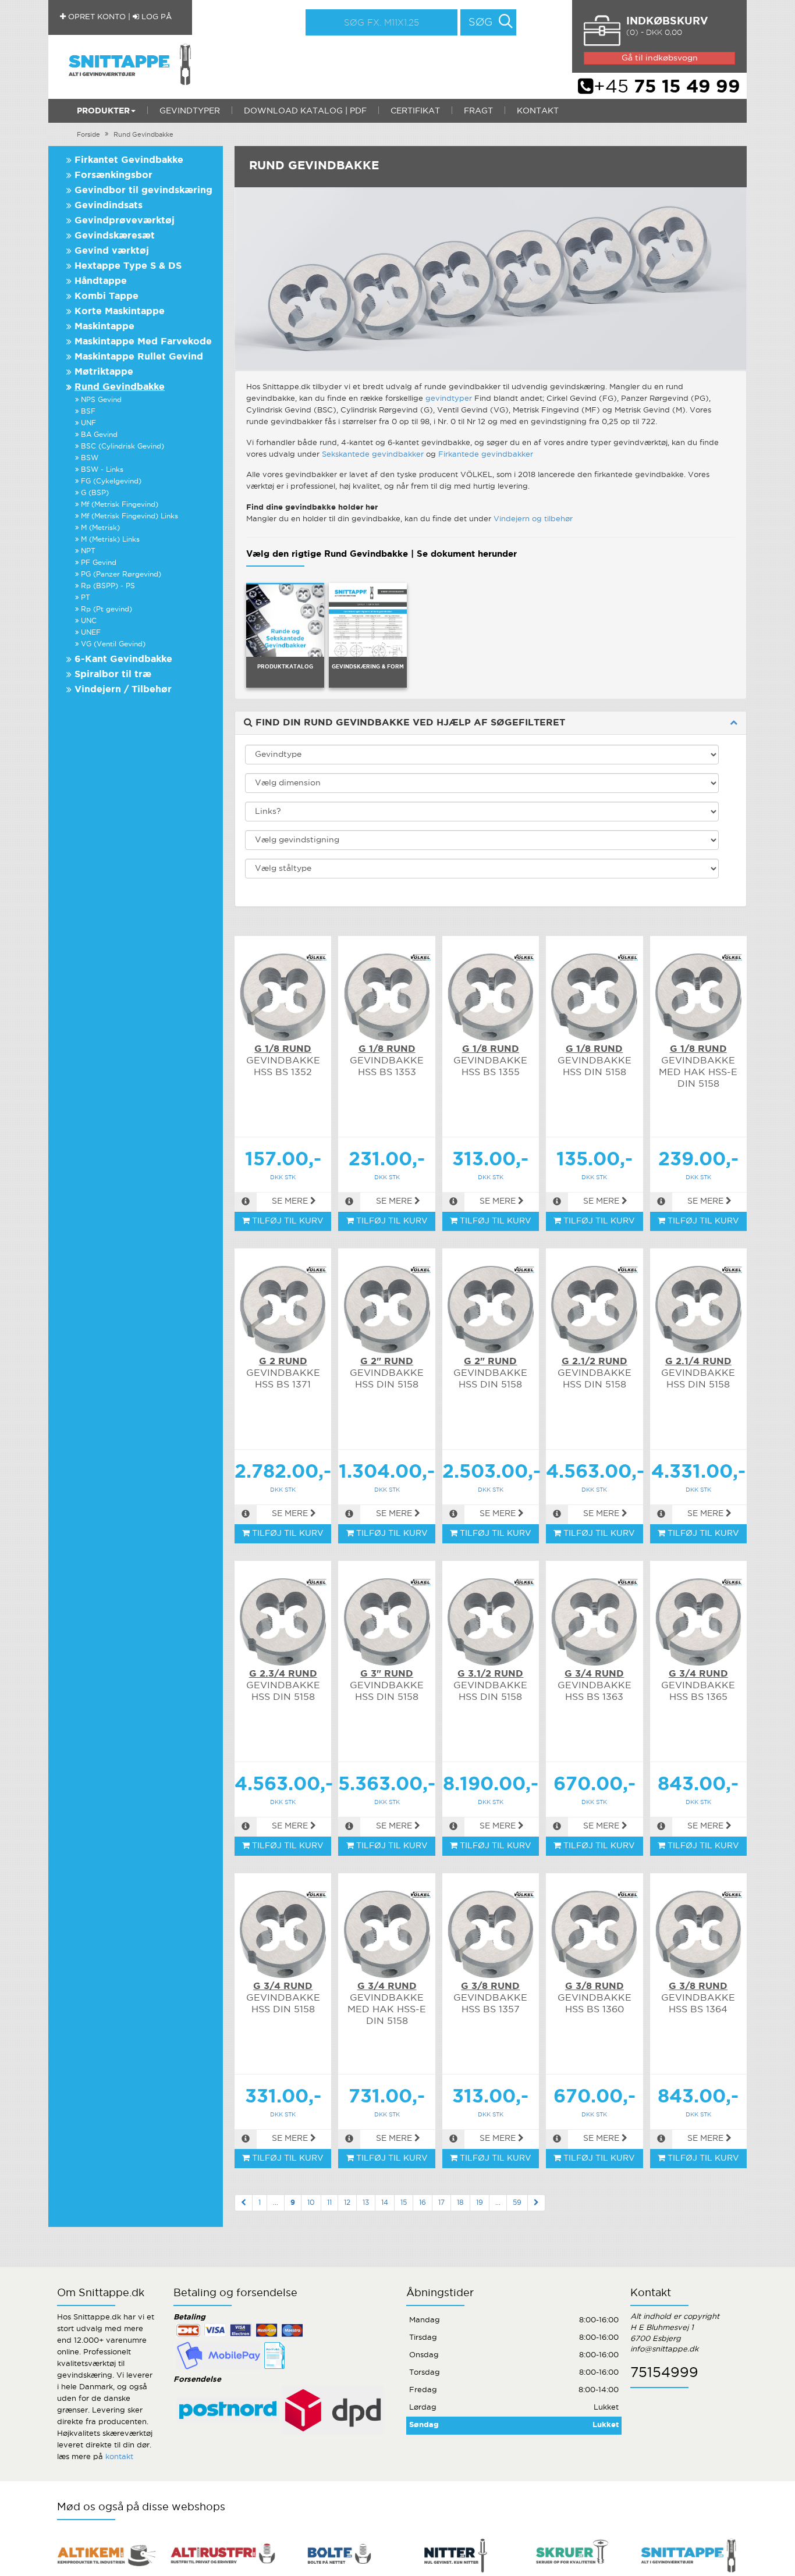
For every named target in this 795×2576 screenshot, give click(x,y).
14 (385, 2203)
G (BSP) (95, 493)
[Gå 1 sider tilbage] (244, 2203)
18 (460, 2203)
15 (404, 2203)
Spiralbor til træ (113, 675)
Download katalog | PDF (305, 111)
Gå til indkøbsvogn (660, 58)
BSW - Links (102, 470)
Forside (88, 135)
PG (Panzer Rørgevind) (121, 574)
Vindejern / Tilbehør (123, 690)
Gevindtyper (190, 111)
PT (86, 598)
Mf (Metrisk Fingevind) (120, 505)
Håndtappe (101, 281)
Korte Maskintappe (120, 312)
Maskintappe (104, 327)
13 (366, 2203)
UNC (89, 621)
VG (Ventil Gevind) (113, 644)
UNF (88, 423)
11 (329, 2203)
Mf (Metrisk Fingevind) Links (129, 516)
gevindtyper (449, 399)
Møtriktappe (104, 372)
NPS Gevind (101, 400)
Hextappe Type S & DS (128, 266)
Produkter (103, 111)
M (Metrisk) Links (110, 540)
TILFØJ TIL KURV (287, 1221)
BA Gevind (99, 435)
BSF (88, 412)
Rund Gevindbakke (143, 135)
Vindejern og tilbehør (533, 519)
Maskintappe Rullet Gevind (139, 357)
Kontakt (538, 111)
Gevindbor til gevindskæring (143, 191)
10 (311, 2203)
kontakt (119, 2457)
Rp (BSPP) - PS (108, 586)
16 (423, 2203)
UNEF (91, 633)
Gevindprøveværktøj (125, 221)
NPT (88, 551)
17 (441, 2203)
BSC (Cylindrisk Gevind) (123, 446)
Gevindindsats (109, 206)
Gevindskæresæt (115, 236)
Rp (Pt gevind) (107, 609)
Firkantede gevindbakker (486, 455)
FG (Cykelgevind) (111, 481)
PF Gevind (99, 563)
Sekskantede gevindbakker (373, 455)
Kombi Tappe (107, 296)
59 (517, 2203)
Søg (480, 23)
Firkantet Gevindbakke (129, 160)
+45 (667, 87)
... (276, 2203)
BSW (90, 458)
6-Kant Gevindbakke (123, 659)
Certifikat (415, 111)
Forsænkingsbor (113, 175)
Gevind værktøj (112, 251)
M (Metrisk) (100, 528)
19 (480, 2203)
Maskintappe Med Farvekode (143, 342)
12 (347, 2203)
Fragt (478, 111)
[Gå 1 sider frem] (536, 2203)
